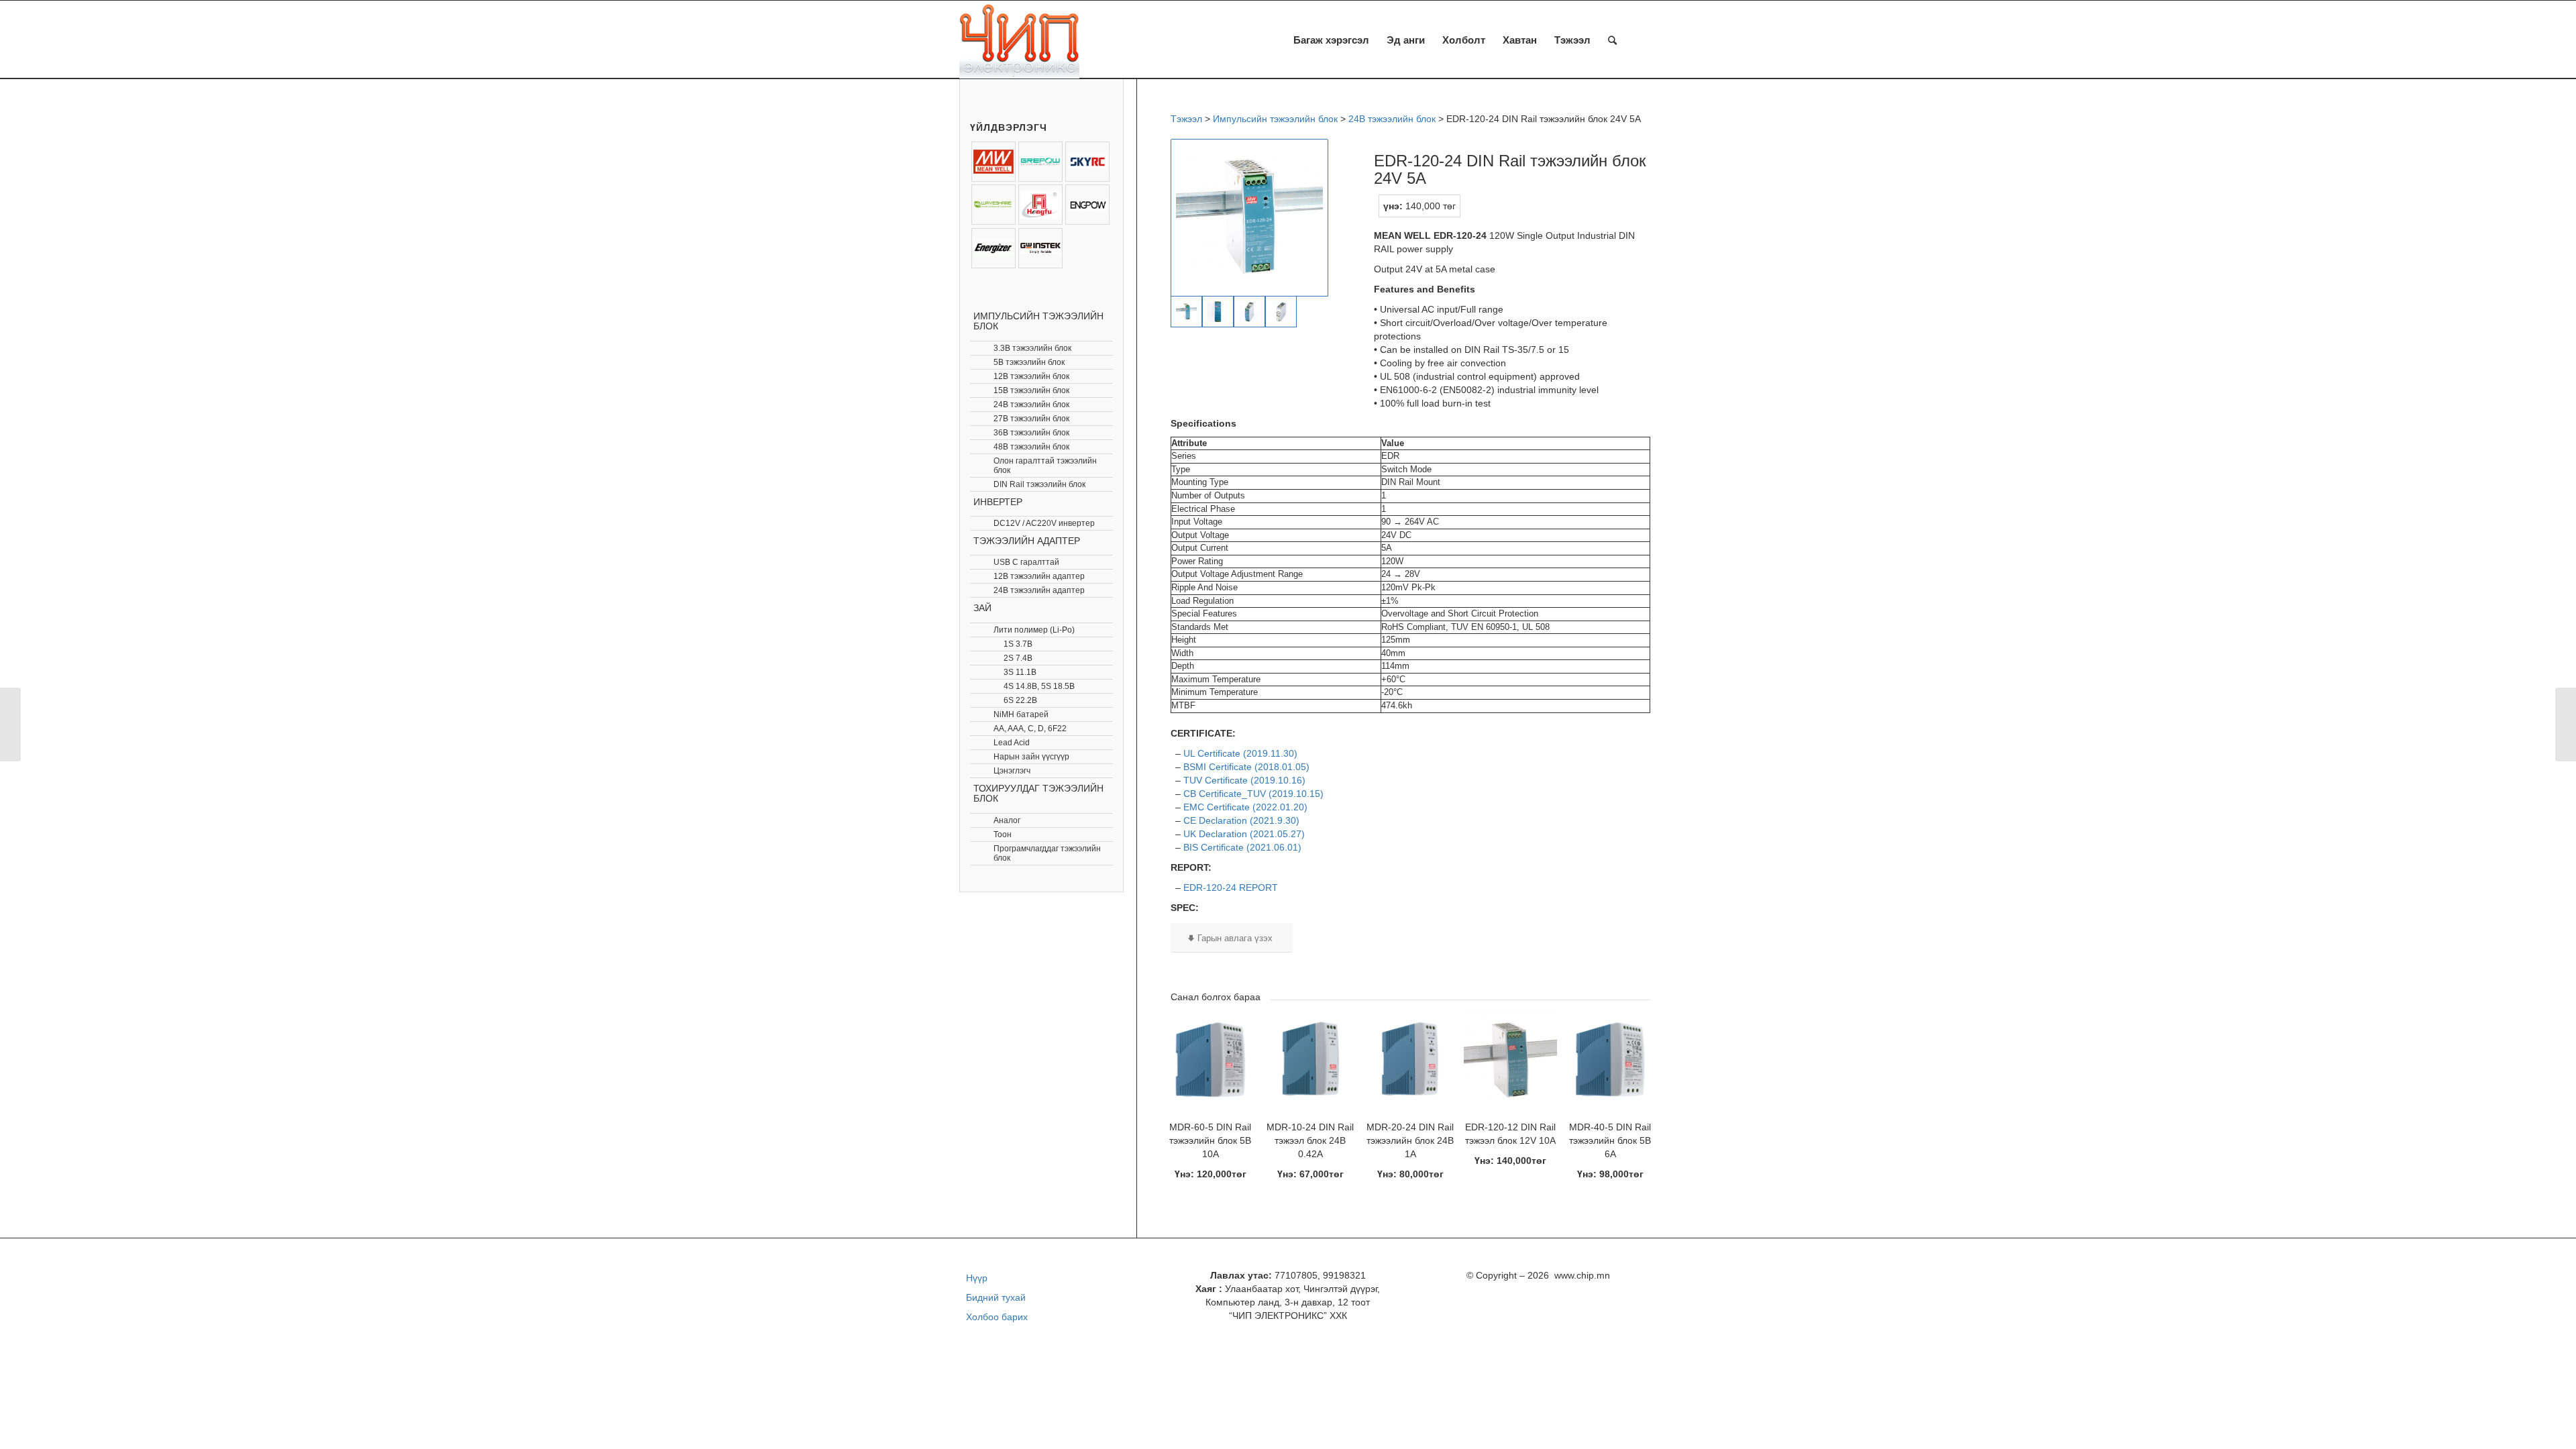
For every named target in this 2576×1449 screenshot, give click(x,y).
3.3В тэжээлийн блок (1032, 348)
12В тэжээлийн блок (1031, 376)
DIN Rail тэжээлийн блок (1039, 484)
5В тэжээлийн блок (1029, 362)
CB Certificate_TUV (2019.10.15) (1253, 794)
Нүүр (977, 1278)
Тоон (1003, 835)
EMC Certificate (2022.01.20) (1245, 807)
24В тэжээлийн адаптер (1039, 590)
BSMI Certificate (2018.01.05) (1246, 767)
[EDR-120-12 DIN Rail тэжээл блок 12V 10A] (10, 724)
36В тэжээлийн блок (1031, 433)
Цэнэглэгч (1012, 771)
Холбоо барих (997, 1317)
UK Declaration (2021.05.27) (1244, 834)
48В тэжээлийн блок (1031, 447)
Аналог (1007, 820)
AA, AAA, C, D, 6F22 (1030, 729)
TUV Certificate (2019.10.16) (1244, 780)
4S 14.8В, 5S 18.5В (1039, 686)
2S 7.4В (1018, 658)
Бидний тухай (996, 1297)
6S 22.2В (1020, 700)
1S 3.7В (1018, 644)
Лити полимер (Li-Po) (1034, 630)
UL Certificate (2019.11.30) (1240, 753)
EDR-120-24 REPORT (1231, 888)
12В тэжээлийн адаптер (1039, 576)
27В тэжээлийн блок (1031, 419)
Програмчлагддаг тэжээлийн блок (1047, 853)
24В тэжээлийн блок (1031, 405)
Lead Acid (1012, 743)
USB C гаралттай (1026, 562)
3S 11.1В (1020, 672)
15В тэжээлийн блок (1031, 390)
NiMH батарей (1021, 714)
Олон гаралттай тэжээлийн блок (1045, 466)
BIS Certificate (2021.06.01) (1242, 847)
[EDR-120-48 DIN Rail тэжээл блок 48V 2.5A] (2566, 724)
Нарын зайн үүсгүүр (1031, 757)
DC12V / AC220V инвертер (1044, 523)
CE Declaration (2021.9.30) (1241, 820)
